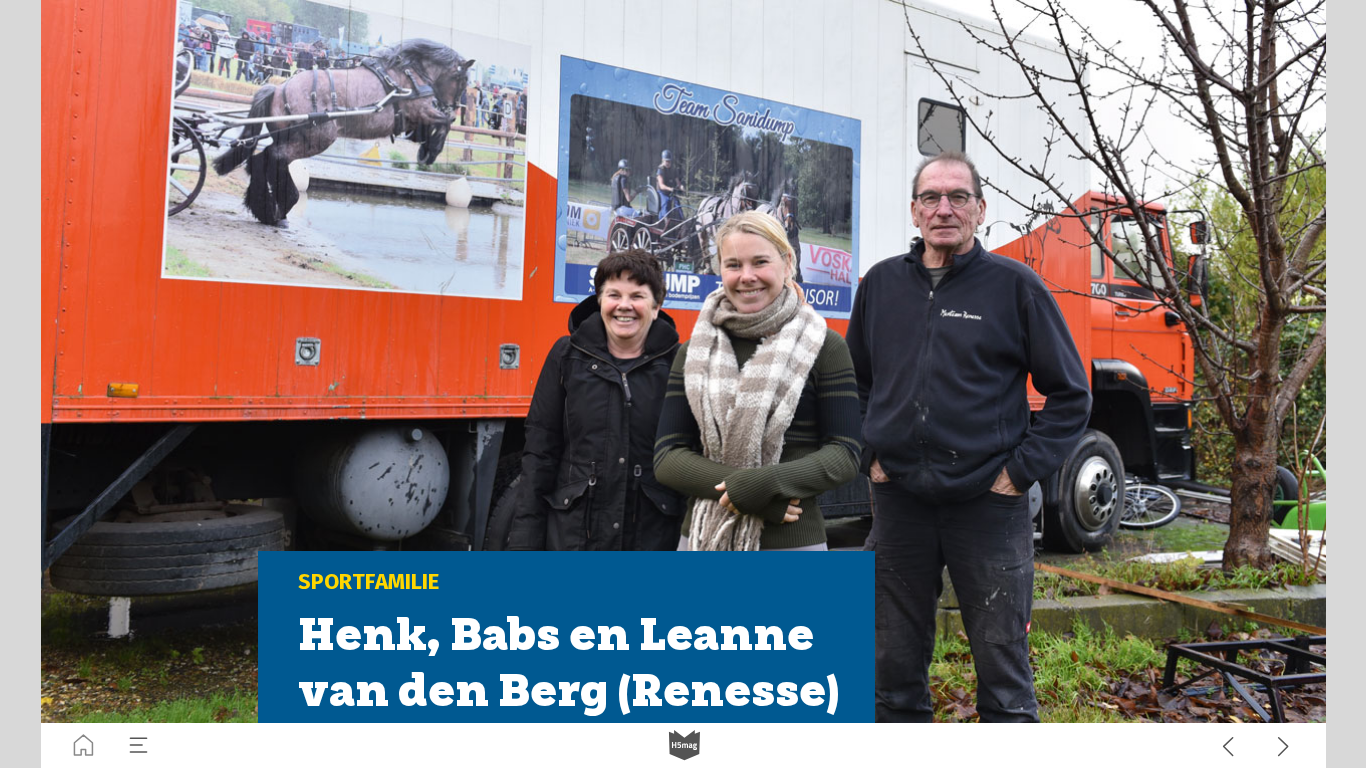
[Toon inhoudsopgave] (138, 745)
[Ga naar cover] (83, 745)
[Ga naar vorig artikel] (1228, 745)
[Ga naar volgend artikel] (1283, 745)
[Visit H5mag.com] (684, 745)
